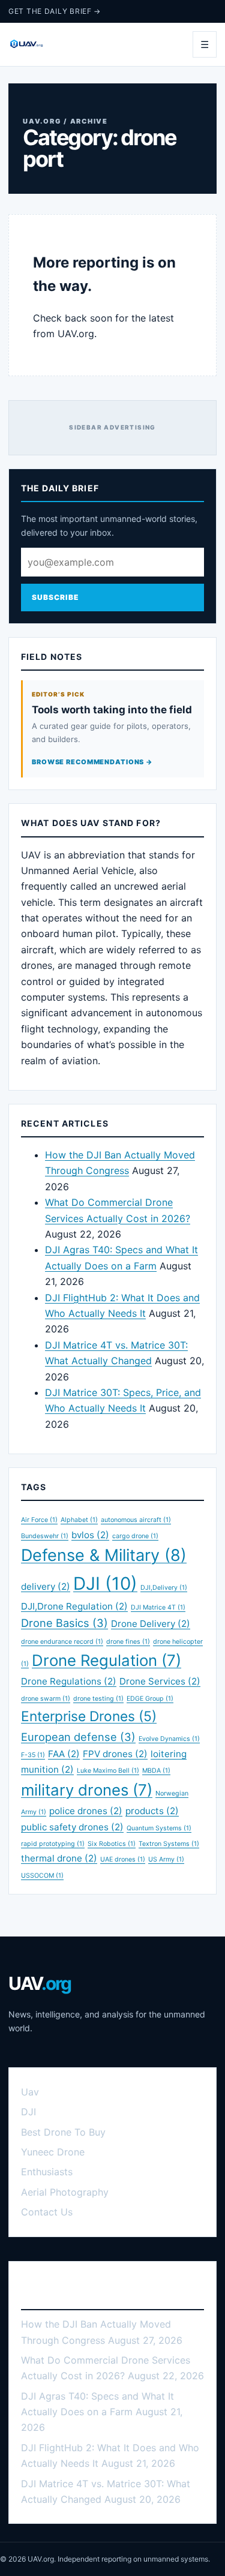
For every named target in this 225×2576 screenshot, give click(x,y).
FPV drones (115, 1754)
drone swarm (46, 1699)
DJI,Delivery (164, 1588)
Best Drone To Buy (63, 2132)
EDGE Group (150, 1699)
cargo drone (135, 1536)
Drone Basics (64, 1623)
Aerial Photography (65, 2192)
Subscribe (55, 597)
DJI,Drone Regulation (74, 1606)
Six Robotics (112, 1844)
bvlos (90, 1535)
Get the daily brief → (55, 11)
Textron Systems (169, 1844)
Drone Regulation (106, 1660)
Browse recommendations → (92, 762)
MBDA (156, 1771)
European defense (78, 1737)
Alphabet (79, 1520)
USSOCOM (42, 1876)
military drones (87, 1790)
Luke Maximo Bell (108, 1771)
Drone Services (160, 1681)
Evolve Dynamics (169, 1739)
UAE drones (123, 1859)
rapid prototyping (53, 1844)
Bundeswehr (45, 1536)
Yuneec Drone (53, 2152)
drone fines (128, 1642)
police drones (86, 1811)
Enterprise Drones (89, 1716)
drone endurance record (62, 1642)
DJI (105, 1583)
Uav (30, 2092)
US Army (166, 1859)
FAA (64, 1754)
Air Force (39, 1520)
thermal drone (59, 1858)
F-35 (33, 1755)
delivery (46, 1586)
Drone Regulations (69, 1681)
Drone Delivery (151, 1624)
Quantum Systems (159, 1828)
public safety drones (72, 1827)
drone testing (98, 1699)
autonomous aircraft (136, 1520)
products (152, 1811)
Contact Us (47, 2212)
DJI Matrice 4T (158, 1607)
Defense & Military (104, 1555)
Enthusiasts (47, 2172)
